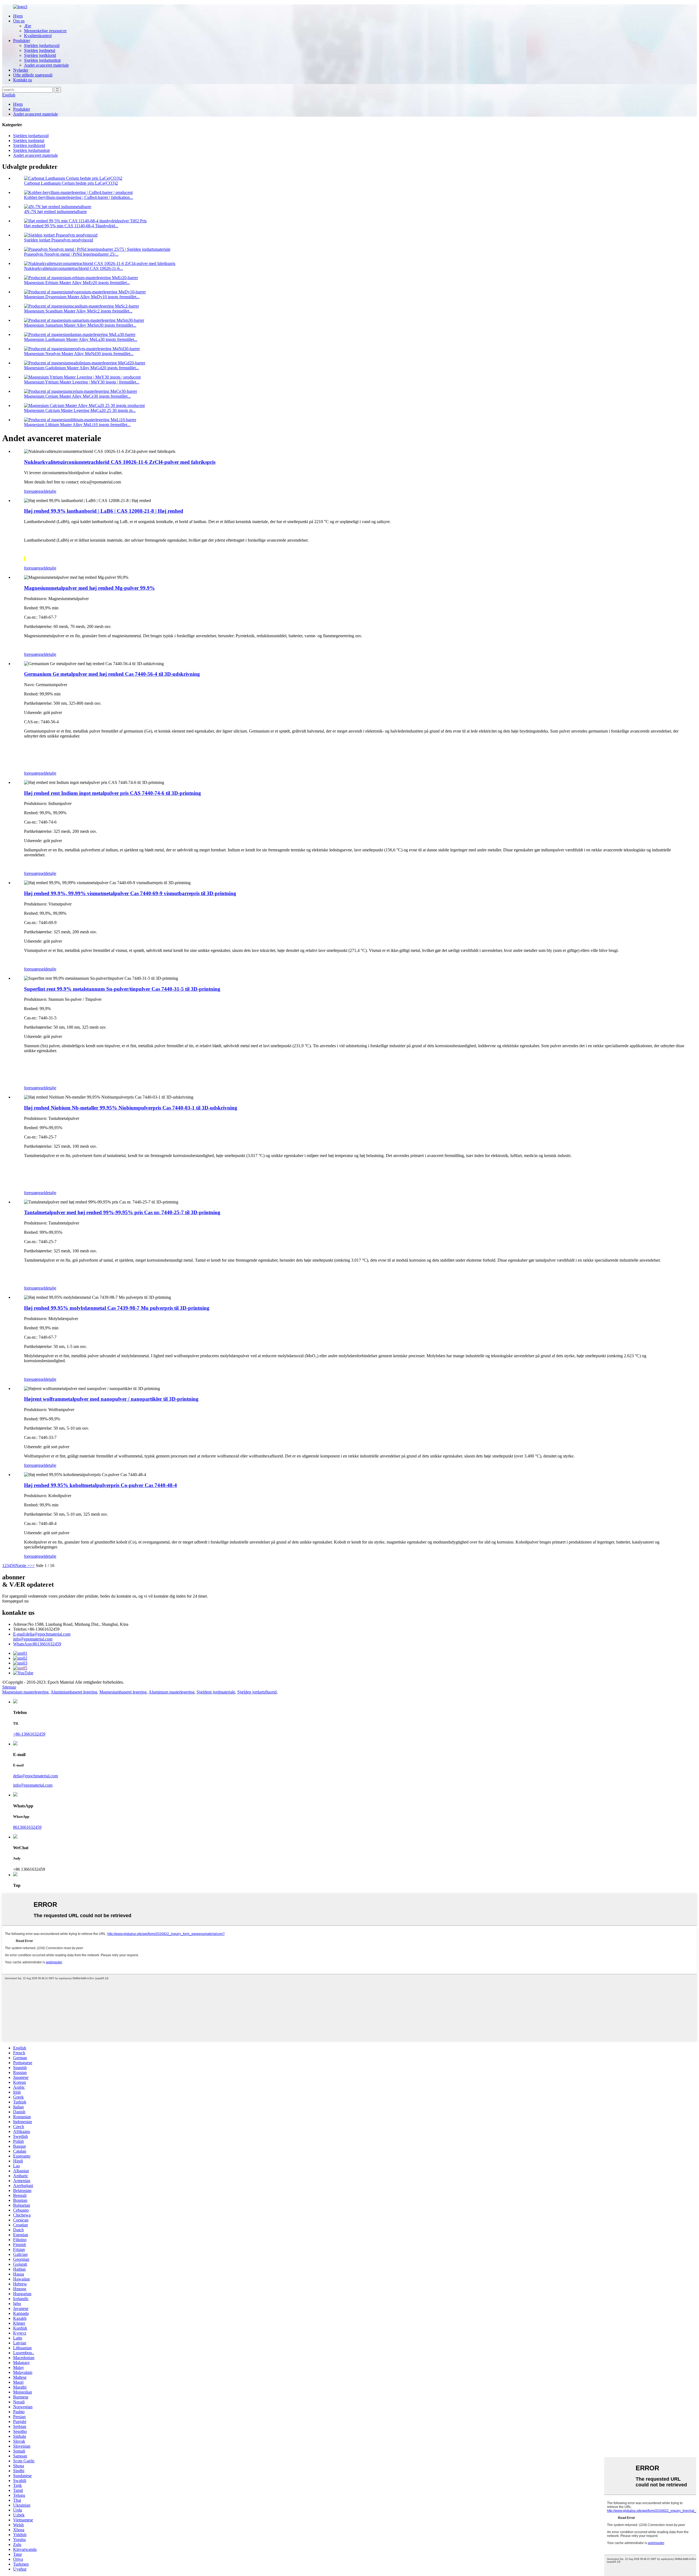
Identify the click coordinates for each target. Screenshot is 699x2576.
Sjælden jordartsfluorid (257, 1692)
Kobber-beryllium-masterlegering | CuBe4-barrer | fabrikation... (79, 197)
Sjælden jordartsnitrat (42, 60)
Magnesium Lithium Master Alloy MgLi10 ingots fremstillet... (77, 425)
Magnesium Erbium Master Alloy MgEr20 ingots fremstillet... (77, 283)
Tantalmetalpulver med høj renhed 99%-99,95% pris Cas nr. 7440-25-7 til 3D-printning (122, 1212)
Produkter (22, 41)
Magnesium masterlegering (25, 1692)
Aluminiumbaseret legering (74, 1692)
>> (32, 1566)
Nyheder (21, 70)
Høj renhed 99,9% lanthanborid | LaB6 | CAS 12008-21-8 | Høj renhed (104, 511)
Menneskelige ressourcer (45, 31)
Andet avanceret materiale (46, 65)
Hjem (18, 16)
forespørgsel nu (15, 1601)
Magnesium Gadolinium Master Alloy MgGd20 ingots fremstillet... (82, 368)
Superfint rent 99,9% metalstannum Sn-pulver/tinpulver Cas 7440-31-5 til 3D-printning (122, 989)
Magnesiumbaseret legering (123, 1692)
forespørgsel (35, 491)
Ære (28, 26)
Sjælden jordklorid (40, 55)
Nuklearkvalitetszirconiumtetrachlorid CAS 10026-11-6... (73, 268)
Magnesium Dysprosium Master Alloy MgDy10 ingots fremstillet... (82, 297)
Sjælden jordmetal (40, 50)
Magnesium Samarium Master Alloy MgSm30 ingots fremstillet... (80, 325)
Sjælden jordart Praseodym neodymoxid (59, 240)
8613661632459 (37, 1644)
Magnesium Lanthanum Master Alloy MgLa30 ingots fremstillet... (81, 339)
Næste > (23, 1566)
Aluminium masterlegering (171, 1692)
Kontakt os (23, 80)
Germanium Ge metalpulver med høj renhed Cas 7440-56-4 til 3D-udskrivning (112, 674)
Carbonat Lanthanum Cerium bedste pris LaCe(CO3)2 (71, 183)
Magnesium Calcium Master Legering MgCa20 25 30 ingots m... (80, 410)
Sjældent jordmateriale (216, 1692)
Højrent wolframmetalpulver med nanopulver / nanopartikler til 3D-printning (111, 1399)
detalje (51, 491)
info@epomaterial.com (33, 1639)
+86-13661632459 (29, 1734)
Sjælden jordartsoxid (42, 45)
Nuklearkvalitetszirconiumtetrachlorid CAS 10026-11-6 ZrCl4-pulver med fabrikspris (120, 462)
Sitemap (9, 1687)
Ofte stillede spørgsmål (33, 75)
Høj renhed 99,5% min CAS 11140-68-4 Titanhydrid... (71, 226)
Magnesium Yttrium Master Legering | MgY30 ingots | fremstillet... (82, 382)
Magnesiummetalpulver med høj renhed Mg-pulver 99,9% (89, 588)
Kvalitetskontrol (38, 36)
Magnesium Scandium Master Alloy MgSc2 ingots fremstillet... (78, 311)
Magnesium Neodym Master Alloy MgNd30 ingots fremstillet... (79, 354)
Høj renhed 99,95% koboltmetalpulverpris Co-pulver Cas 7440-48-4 (100, 1485)
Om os (19, 21)
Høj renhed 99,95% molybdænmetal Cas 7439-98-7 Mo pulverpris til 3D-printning (117, 1308)
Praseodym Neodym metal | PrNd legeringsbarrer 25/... (71, 254)
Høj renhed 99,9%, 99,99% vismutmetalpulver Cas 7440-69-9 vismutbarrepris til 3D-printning (130, 893)
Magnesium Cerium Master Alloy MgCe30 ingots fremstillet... (77, 396)
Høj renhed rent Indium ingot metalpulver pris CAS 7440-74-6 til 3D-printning (112, 793)
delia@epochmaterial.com (42, 1634)
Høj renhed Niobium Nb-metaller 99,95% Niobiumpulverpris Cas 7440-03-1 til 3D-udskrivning (131, 1108)
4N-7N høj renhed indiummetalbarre (55, 212)
